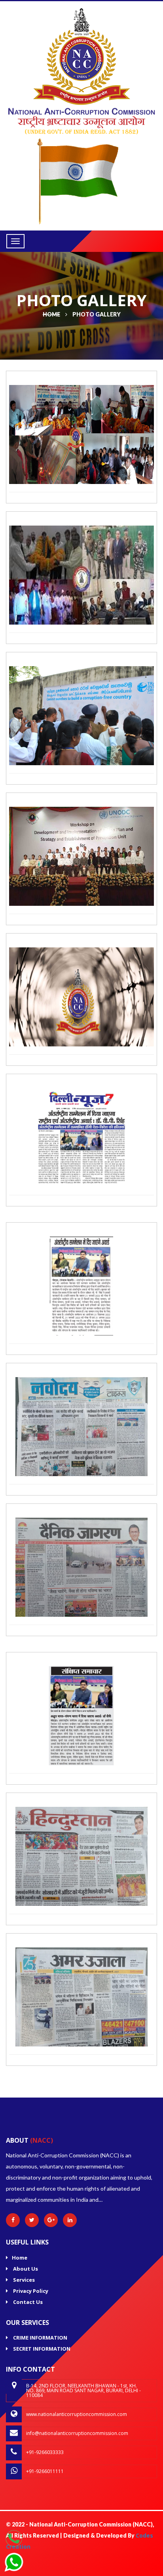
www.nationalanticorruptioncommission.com (77, 2414)
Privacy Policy (30, 2291)
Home (20, 2258)
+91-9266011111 (45, 2471)
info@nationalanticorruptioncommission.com (77, 2433)
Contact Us (27, 2302)
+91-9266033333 (45, 2452)
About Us (25, 2269)
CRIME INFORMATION (40, 2338)
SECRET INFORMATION (41, 2349)
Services (23, 2280)
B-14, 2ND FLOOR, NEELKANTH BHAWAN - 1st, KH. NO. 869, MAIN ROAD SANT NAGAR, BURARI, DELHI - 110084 (83, 2390)
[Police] (81, 120)
